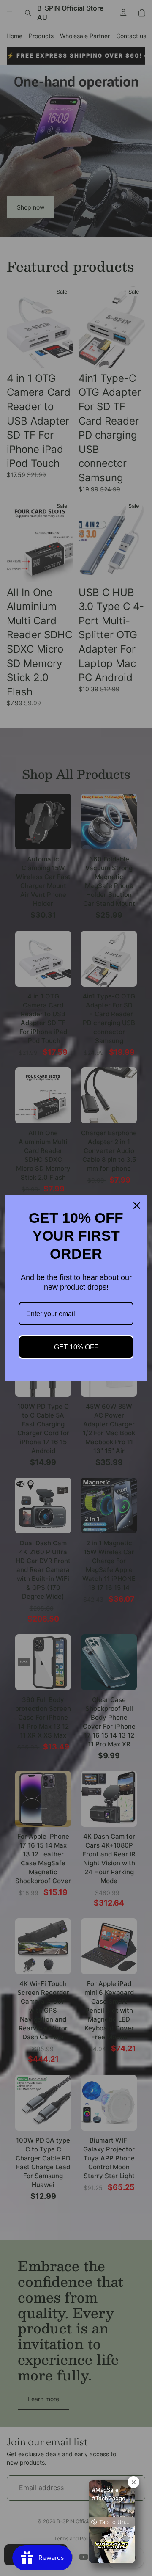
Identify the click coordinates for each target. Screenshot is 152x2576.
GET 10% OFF (76, 1347)
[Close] (137, 1205)
